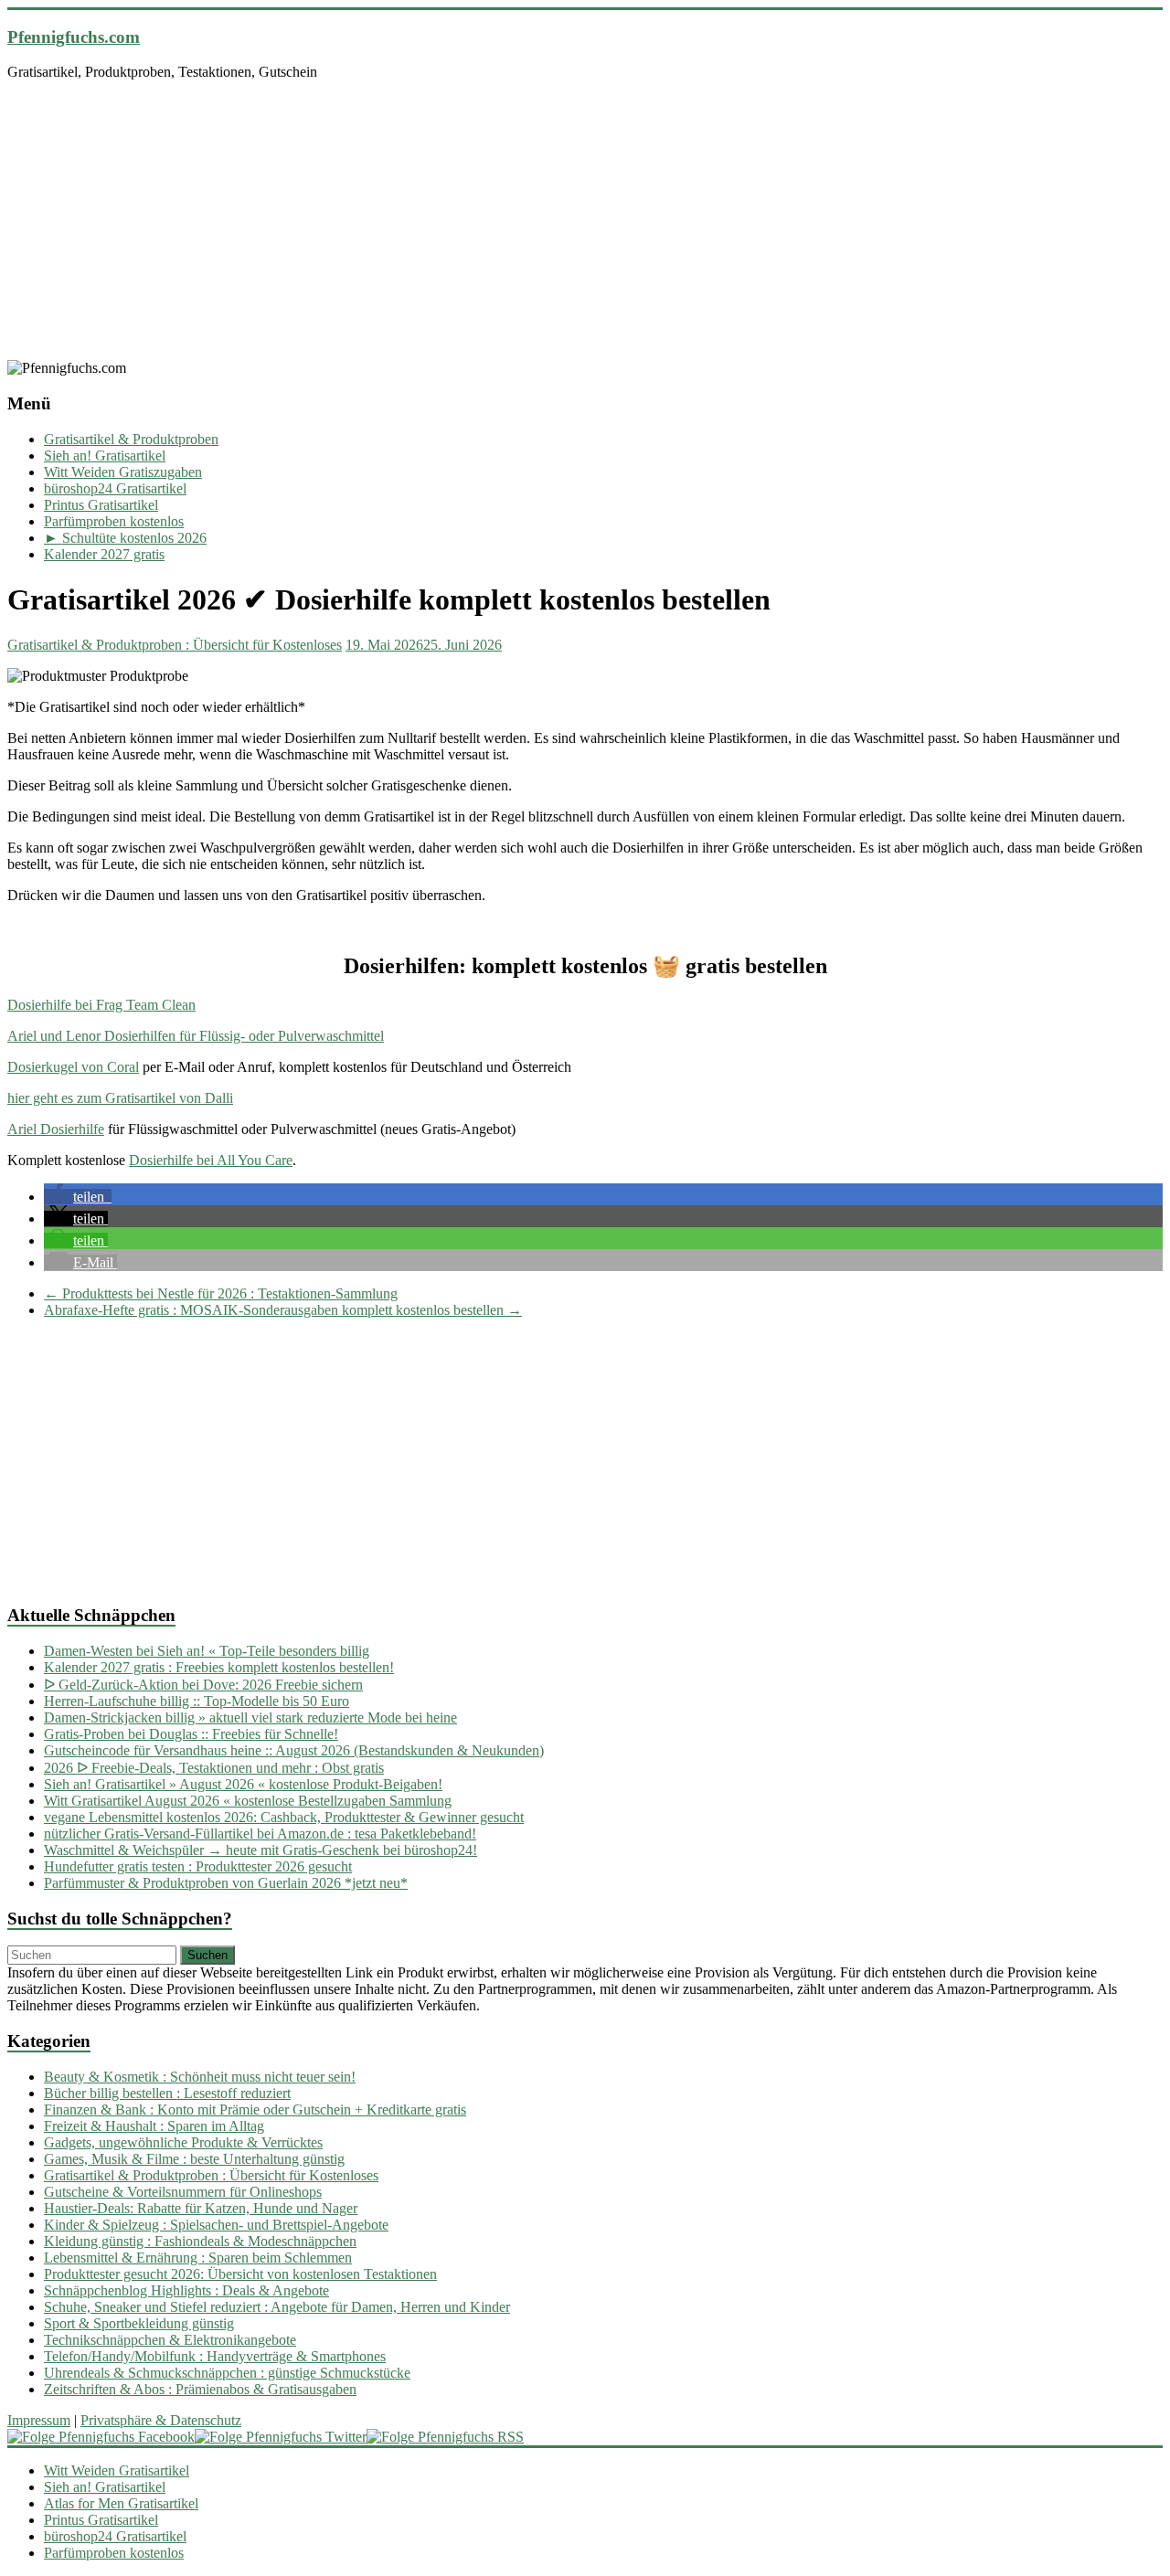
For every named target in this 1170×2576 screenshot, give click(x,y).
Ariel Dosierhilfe (56, 1129)
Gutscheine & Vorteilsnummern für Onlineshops (183, 2192)
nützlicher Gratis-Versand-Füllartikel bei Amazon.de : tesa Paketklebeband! (260, 1834)
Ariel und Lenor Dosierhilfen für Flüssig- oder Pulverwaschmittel (196, 1036)
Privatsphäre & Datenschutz (161, 2420)
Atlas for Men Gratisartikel (121, 2503)
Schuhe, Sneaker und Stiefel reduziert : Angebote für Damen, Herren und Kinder (277, 2307)
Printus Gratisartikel (101, 505)
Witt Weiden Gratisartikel (117, 2470)
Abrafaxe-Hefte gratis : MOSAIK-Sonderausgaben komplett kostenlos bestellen (283, 1310)
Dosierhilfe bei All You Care (211, 1160)
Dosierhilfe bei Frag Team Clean (101, 1005)
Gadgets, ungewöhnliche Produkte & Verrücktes (183, 2142)
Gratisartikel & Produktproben (131, 439)
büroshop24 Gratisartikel (115, 488)
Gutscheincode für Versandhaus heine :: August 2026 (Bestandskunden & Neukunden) (294, 1750)
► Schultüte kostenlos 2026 (125, 538)
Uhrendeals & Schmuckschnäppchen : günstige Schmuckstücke (227, 2373)
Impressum (39, 2420)
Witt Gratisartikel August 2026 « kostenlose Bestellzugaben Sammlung (248, 1801)
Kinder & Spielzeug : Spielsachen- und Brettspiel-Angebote (216, 2225)
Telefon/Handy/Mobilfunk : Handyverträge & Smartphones (215, 2356)
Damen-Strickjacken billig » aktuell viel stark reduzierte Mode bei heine (250, 1717)
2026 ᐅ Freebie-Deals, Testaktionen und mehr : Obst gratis (214, 1768)
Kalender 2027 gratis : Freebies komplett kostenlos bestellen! (219, 1667)
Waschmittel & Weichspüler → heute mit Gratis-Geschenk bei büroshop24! (261, 1850)
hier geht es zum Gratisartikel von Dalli (120, 1098)
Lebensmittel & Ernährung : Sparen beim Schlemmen (198, 2258)
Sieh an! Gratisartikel (105, 456)
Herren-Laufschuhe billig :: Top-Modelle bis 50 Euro (197, 1701)
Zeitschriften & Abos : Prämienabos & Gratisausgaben (200, 2389)
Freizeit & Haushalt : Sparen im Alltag (154, 2126)
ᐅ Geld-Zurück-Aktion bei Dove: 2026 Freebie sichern (203, 1685)
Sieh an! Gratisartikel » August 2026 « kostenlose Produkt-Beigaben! (243, 1784)
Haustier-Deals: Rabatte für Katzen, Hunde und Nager (201, 2208)
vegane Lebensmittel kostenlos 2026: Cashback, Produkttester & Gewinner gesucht (284, 1817)
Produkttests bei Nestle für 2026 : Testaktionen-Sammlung (221, 1293)
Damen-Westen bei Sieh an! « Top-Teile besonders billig (207, 1651)
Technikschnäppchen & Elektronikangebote (170, 2340)
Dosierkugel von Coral (73, 1067)
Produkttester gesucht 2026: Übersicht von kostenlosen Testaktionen (240, 2274)
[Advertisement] (585, 223)
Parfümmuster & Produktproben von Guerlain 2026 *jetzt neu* (226, 1883)
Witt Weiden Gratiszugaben (123, 472)
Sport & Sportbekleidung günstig (139, 2323)
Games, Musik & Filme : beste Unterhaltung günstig (194, 2159)
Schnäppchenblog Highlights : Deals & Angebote (186, 2290)
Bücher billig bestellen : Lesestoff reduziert (167, 2093)
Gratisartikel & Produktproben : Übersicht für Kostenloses (175, 645)
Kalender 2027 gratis (104, 554)
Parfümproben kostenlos (114, 521)
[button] (78, 1197)
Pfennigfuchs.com (74, 37)
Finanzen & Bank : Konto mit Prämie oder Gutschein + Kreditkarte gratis (255, 2110)
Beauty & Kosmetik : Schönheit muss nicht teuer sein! (200, 2077)
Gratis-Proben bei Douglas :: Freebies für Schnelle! (191, 1734)
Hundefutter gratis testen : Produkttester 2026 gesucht (198, 1866)
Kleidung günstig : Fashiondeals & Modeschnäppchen (200, 2241)
